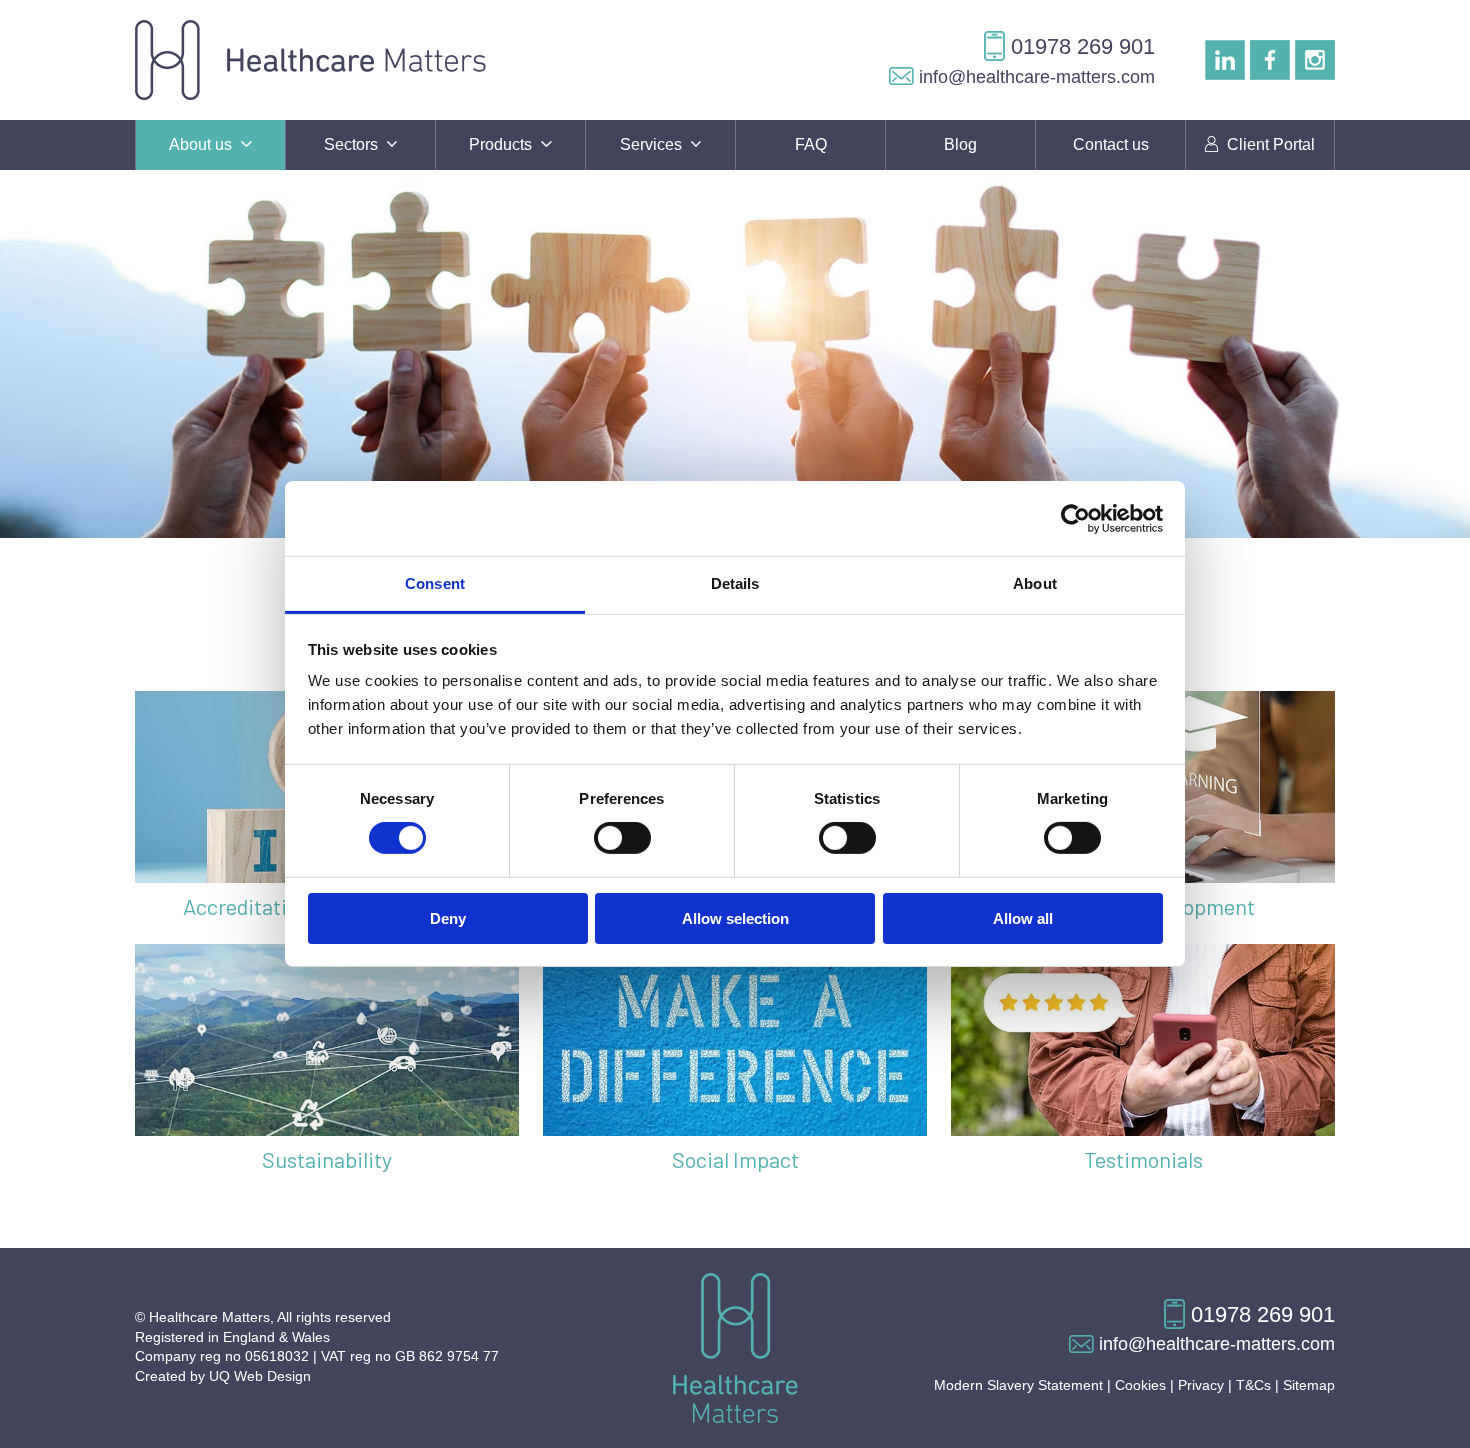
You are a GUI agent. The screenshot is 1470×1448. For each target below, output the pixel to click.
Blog (960, 144)
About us (202, 144)
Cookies (1140, 1385)
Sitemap (1309, 1385)
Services (653, 144)
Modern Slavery (1018, 1385)
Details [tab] (735, 583)
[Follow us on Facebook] (1270, 59)
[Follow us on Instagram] (1315, 59)
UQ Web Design (260, 1376)
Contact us (1111, 144)
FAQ (811, 144)
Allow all (1023, 918)
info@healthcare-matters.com (1034, 77)
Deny (448, 918)
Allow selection (735, 918)
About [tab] (1035, 583)
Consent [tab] (435, 583)
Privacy (1201, 1385)
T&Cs (1253, 1385)
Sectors (353, 144)
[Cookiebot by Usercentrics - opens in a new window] (1075, 518)
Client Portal (1269, 144)
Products (502, 144)
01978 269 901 (1080, 46)
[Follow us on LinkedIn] (1225, 59)
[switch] (622, 838)
